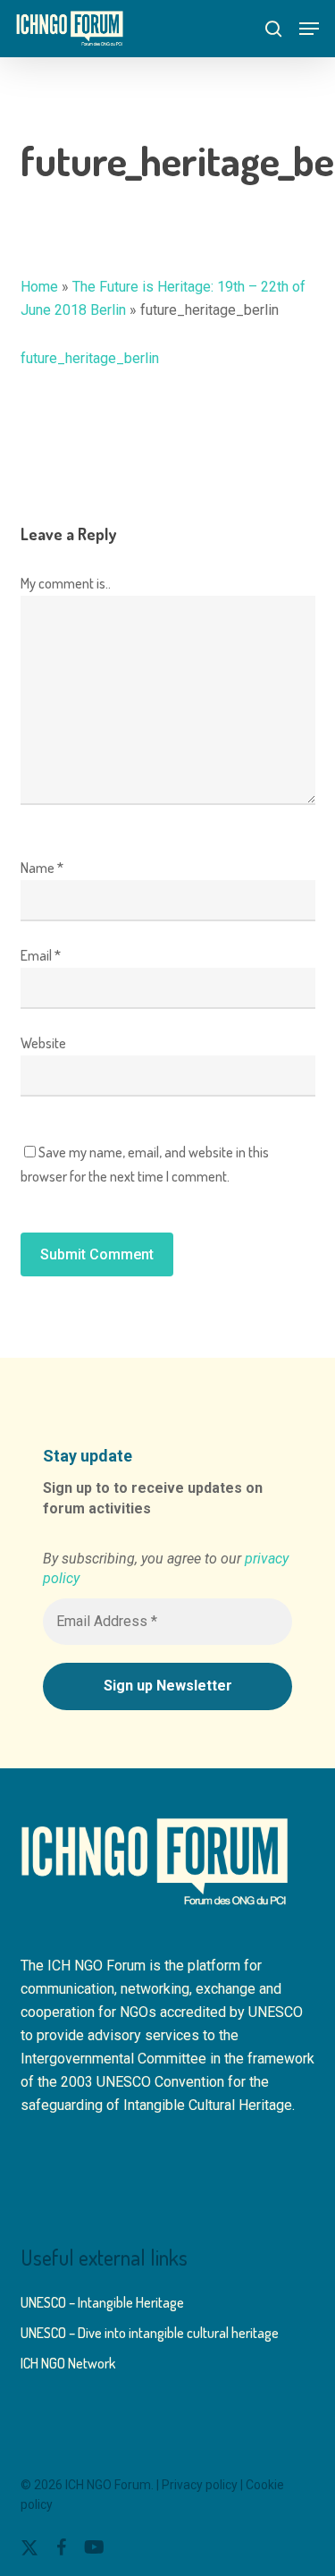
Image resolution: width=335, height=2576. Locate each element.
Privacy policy (200, 2485)
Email (41, 955)
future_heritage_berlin (90, 358)
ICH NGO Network (68, 2363)
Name (42, 868)
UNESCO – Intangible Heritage (102, 2302)
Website (43, 1043)
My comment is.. (66, 583)
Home (39, 287)
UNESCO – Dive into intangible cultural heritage (150, 2333)
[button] (309, 29)
